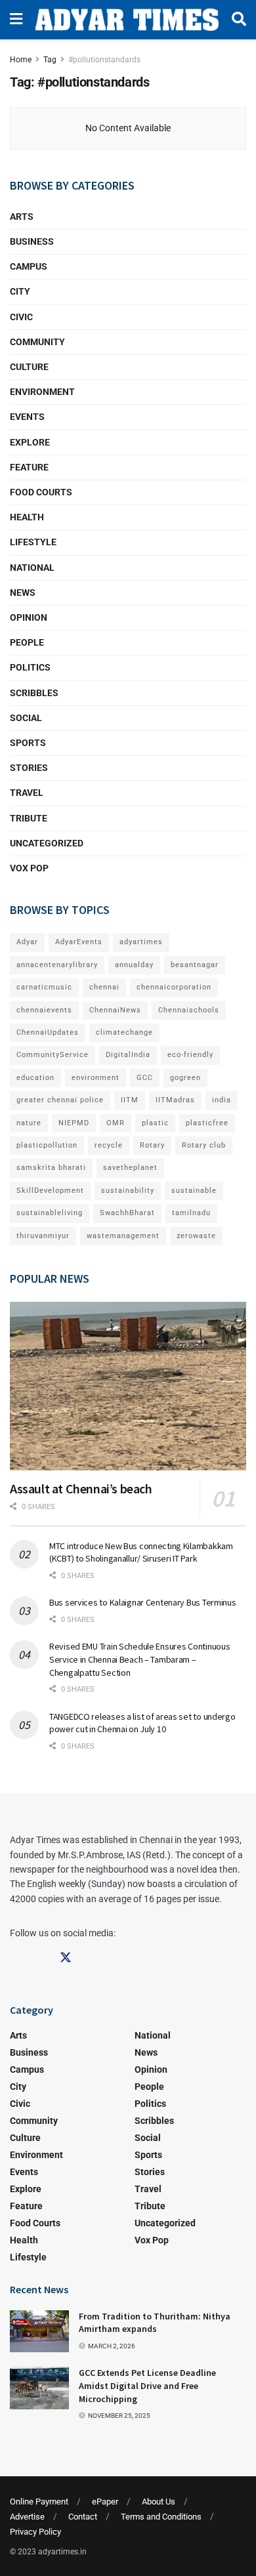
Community (37, 342)
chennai (104, 987)
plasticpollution (47, 1145)
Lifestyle (33, 542)
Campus (29, 266)
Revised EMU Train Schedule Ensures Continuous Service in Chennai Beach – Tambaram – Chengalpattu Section (139, 1659)
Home (21, 60)
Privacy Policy (35, 2532)
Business (32, 241)
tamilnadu (191, 1213)
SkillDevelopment (50, 1191)
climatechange (124, 1032)
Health (27, 517)
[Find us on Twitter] (66, 1958)
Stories (29, 768)
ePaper (105, 2502)
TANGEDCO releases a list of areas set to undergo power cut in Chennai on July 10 (142, 1723)
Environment (42, 392)
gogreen (185, 1078)
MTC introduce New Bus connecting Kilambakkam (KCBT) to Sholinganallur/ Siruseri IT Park (141, 1552)
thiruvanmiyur (43, 1236)
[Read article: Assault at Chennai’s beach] (128, 1386)
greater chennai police (60, 1100)
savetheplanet (130, 1168)
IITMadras (175, 1100)
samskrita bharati (51, 1168)
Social (26, 718)
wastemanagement (123, 1236)
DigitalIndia (128, 1055)
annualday (134, 965)
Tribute (29, 818)
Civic (21, 317)
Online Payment (39, 2502)
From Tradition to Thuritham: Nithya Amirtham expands (155, 2323)
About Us (159, 2502)
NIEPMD (74, 1123)
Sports (28, 743)
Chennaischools (189, 1010)
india (222, 1100)
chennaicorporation (174, 987)
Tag (50, 60)
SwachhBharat (127, 1213)
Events (27, 417)
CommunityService (53, 1055)
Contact (83, 2517)
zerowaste (196, 1236)
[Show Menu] (16, 20)
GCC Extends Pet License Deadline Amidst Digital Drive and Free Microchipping (147, 2385)
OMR (116, 1123)
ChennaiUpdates (48, 1032)
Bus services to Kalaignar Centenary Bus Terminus (143, 1602)
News (23, 592)
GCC (145, 1078)
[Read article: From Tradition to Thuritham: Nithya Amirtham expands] (39, 2331)
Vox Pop (29, 868)
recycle (109, 1145)
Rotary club (204, 1145)
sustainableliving (50, 1213)
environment (96, 1078)
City (20, 291)
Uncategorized (47, 843)
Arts (22, 217)
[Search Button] (239, 20)
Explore (30, 442)
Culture (29, 367)
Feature (29, 467)
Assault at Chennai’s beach (81, 1488)
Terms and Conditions (161, 2517)
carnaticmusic (44, 987)
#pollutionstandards (104, 60)
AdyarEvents (79, 942)
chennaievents (44, 1010)
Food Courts (41, 492)
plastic (155, 1123)
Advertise (27, 2517)
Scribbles (34, 693)
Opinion (29, 617)
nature (29, 1123)
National (32, 568)
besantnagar (195, 965)
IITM (130, 1100)
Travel (27, 793)
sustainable (194, 1191)
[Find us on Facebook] (16, 1958)
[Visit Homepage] (127, 19)
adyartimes (141, 942)
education (35, 1078)
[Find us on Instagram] (41, 1958)
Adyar (27, 942)
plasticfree (207, 1123)
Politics (30, 667)
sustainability (128, 1191)
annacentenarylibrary (57, 965)
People (27, 642)
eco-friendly (190, 1055)
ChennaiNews (115, 1010)
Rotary (152, 1145)
